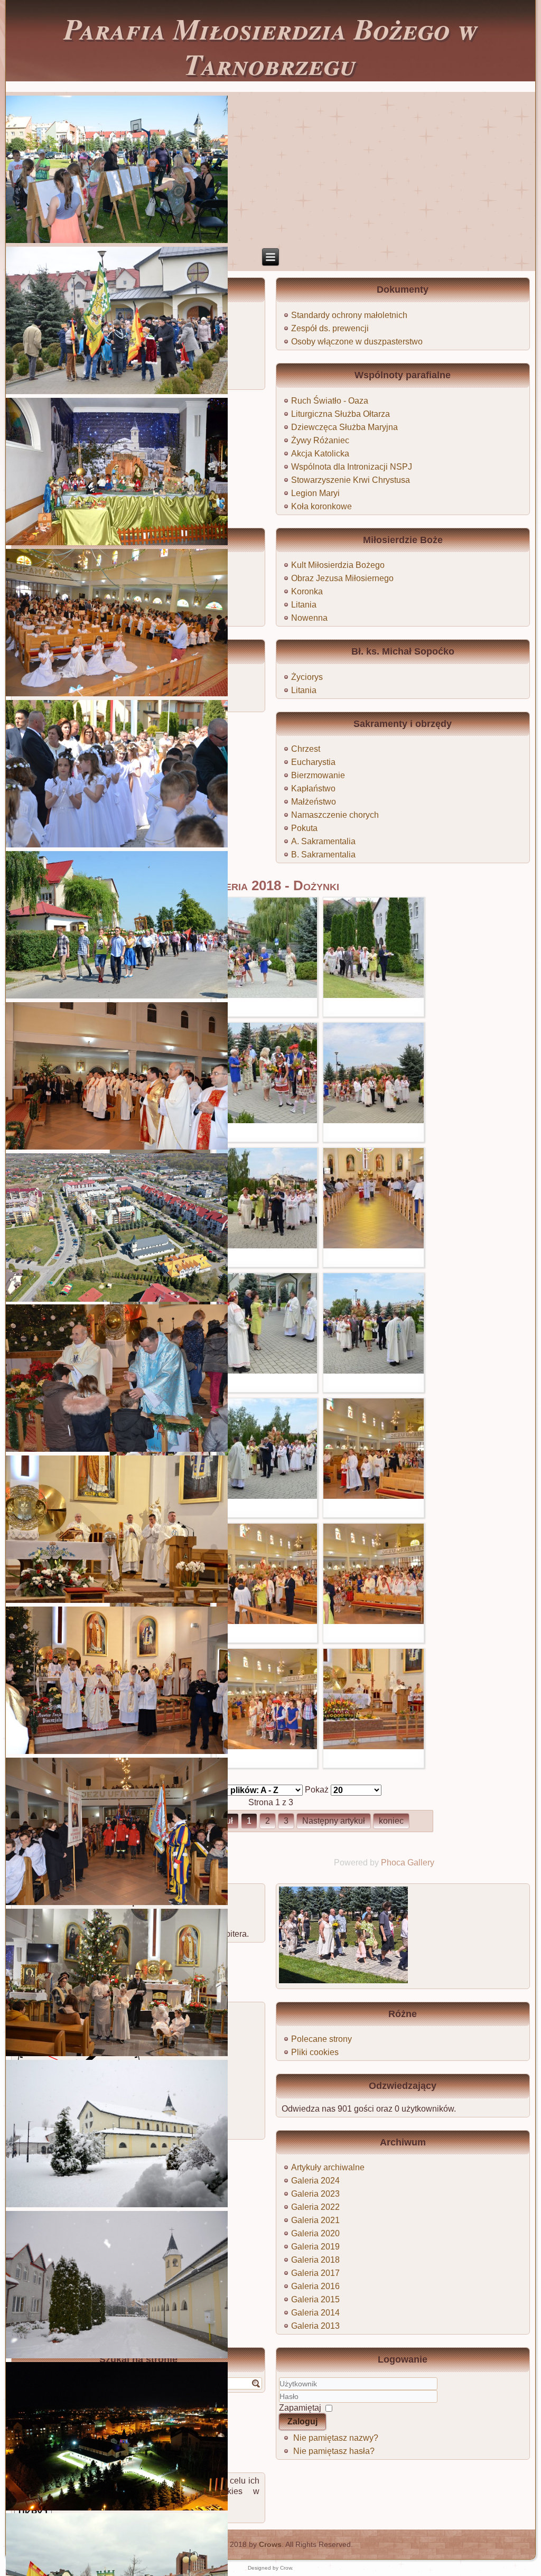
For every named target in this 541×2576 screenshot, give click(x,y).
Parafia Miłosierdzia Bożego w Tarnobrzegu (271, 46)
